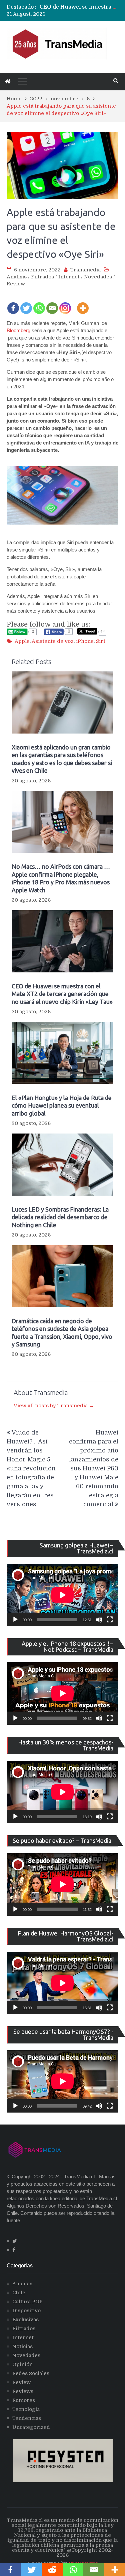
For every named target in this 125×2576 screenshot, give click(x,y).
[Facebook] (13, 304)
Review (16, 284)
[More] (83, 304)
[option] (79, 7)
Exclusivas (25, 2320)
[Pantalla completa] (110, 1620)
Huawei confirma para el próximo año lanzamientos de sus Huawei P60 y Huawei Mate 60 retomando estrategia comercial (94, 1468)
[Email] (52, 304)
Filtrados (42, 277)
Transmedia (85, 270)
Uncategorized (31, 2427)
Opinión (22, 2364)
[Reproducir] (15, 1620)
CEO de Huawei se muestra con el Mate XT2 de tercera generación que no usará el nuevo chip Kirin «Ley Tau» (62, 994)
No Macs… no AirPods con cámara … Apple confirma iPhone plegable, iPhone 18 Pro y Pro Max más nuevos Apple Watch (61, 878)
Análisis (17, 277)
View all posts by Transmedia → (54, 1406)
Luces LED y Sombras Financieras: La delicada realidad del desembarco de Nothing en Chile (60, 1217)
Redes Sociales (31, 2373)
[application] (62, 1595)
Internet (69, 277)
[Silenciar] (99, 1620)
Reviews (23, 2391)
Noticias (22, 2346)
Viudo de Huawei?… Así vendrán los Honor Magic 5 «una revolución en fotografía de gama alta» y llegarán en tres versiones (31, 1468)
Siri (100, 641)
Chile (19, 2293)
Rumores (24, 2400)
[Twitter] (26, 304)
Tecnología (26, 2409)
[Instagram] (65, 304)
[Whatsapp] (39, 304)
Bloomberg (18, 330)
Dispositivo (26, 2311)
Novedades (98, 277)
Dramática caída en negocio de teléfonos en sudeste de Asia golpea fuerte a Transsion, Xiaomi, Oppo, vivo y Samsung (62, 1333)
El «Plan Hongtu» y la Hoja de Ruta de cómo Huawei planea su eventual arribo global (62, 1105)
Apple (22, 641)
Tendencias (27, 2418)
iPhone (85, 641)
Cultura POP (27, 2302)
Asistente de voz (53, 641)
